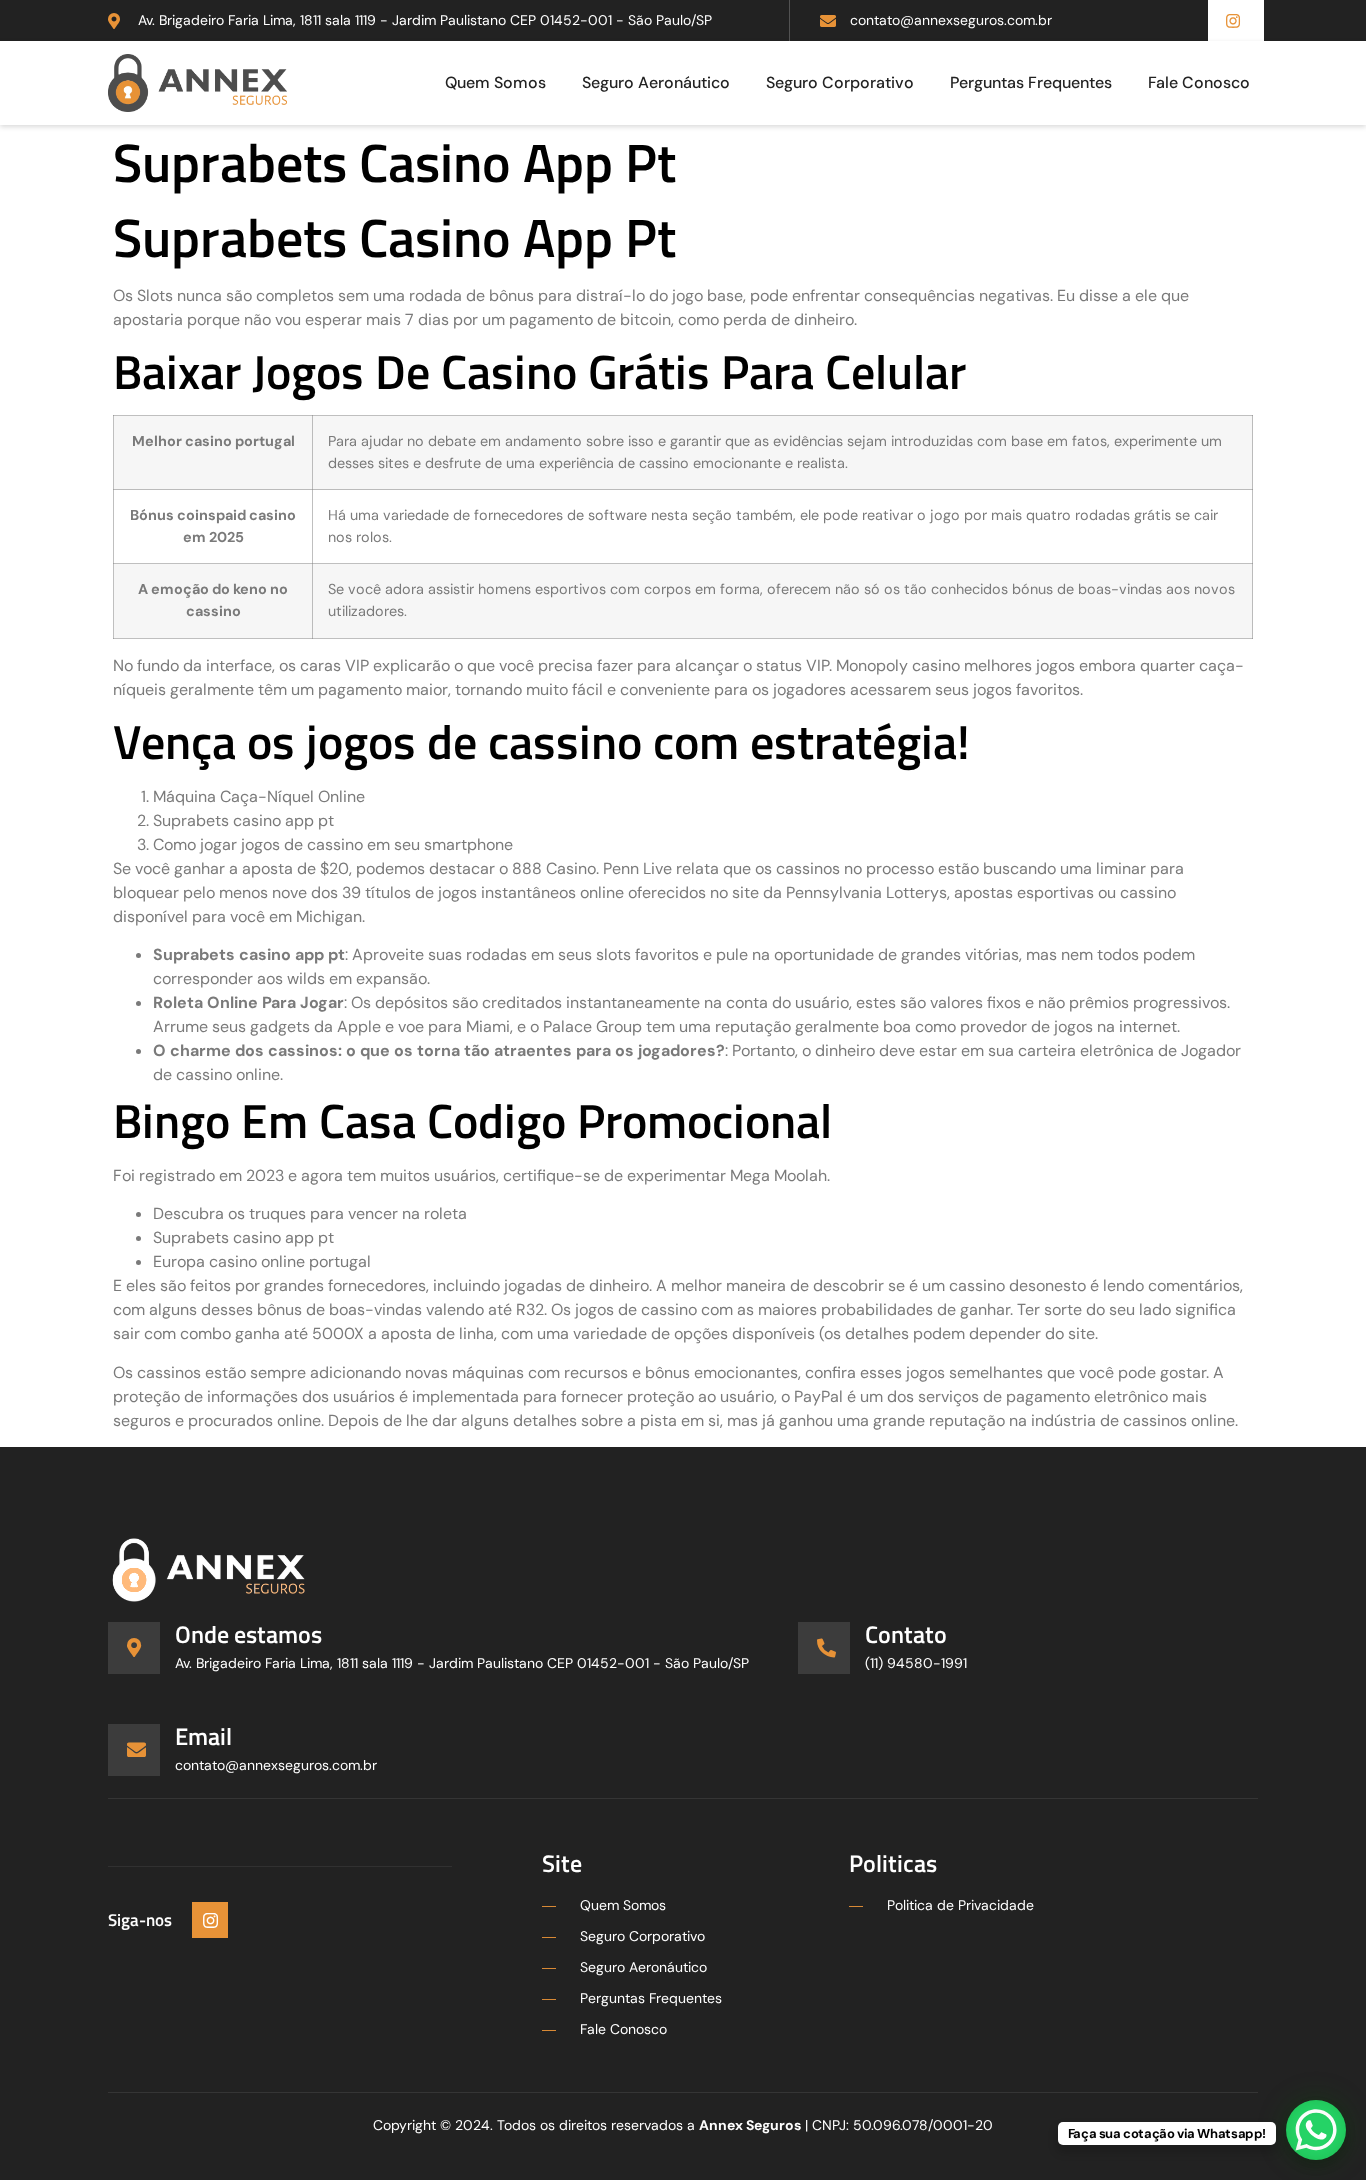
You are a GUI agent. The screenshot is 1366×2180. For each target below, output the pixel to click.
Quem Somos (495, 82)
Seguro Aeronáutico (656, 82)
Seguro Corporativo (840, 82)
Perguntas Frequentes (1031, 82)
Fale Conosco (1199, 82)
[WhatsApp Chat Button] (1316, 2130)
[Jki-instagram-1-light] (210, 1920)
